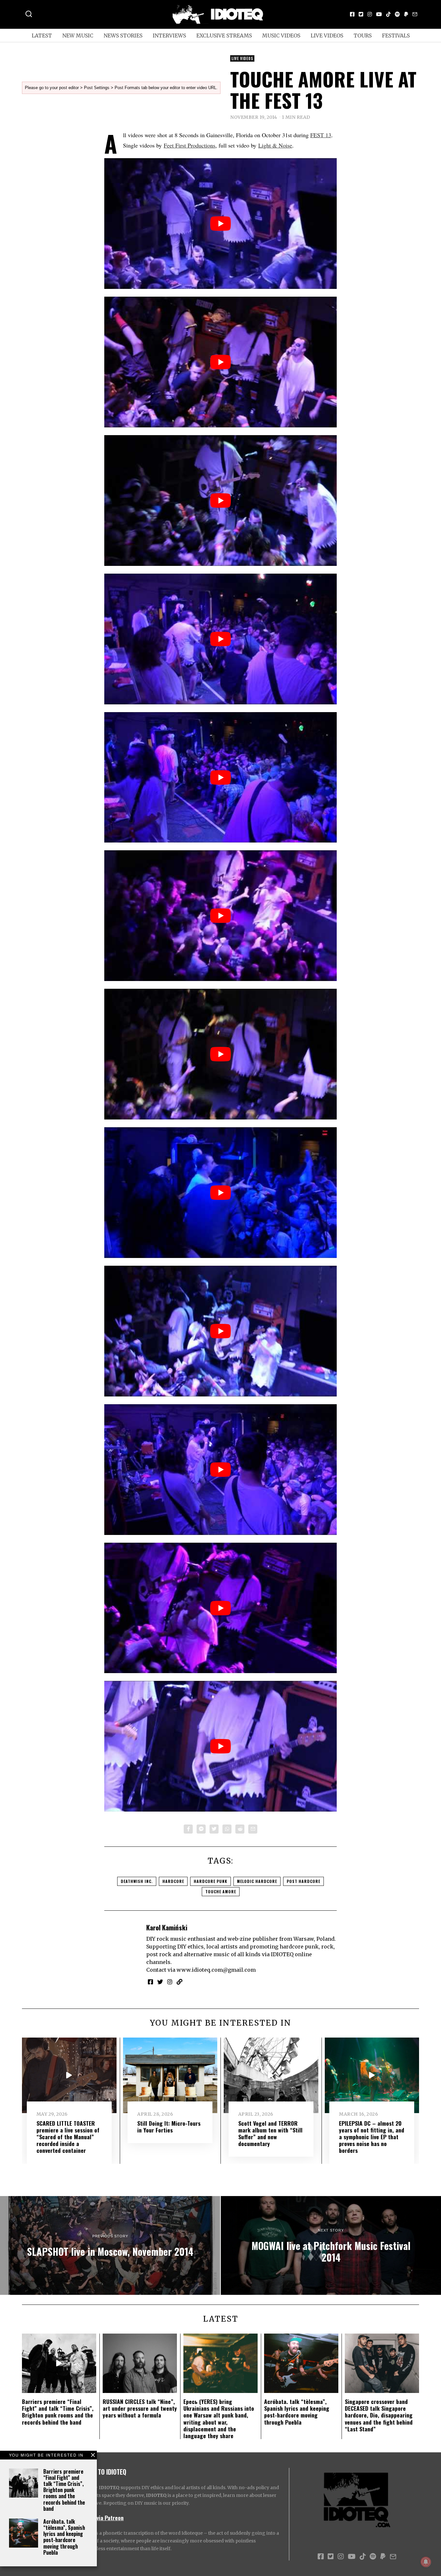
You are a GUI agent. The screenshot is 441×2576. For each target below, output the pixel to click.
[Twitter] (361, 14)
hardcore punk (210, 1881)
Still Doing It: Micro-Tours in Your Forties (169, 2126)
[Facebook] (352, 14)
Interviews (169, 36)
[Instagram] (370, 14)
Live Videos (327, 36)
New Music (78, 36)
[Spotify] (397, 14)
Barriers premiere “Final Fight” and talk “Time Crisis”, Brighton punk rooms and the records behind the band (64, 2490)
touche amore (221, 1891)
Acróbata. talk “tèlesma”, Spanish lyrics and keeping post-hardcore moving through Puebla (64, 2537)
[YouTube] (379, 14)
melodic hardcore (257, 1881)
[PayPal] (406, 14)
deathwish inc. (137, 1881)
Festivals (396, 36)
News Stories (123, 36)
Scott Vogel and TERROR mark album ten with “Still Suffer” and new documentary (270, 2133)
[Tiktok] (388, 14)
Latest (42, 36)
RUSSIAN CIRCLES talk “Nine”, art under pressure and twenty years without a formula (140, 2408)
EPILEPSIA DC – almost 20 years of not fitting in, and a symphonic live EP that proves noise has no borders (372, 2137)
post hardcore (303, 1881)
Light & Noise (275, 145)
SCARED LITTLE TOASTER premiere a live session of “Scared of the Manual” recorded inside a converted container (68, 2137)
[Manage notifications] (426, 2562)
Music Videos (281, 36)
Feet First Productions (190, 145)
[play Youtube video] (221, 224)
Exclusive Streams (224, 36)
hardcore (173, 1881)
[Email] (415, 14)
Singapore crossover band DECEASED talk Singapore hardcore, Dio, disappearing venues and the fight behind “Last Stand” (379, 2415)
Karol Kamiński (167, 1927)
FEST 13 (321, 135)
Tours (363, 36)
